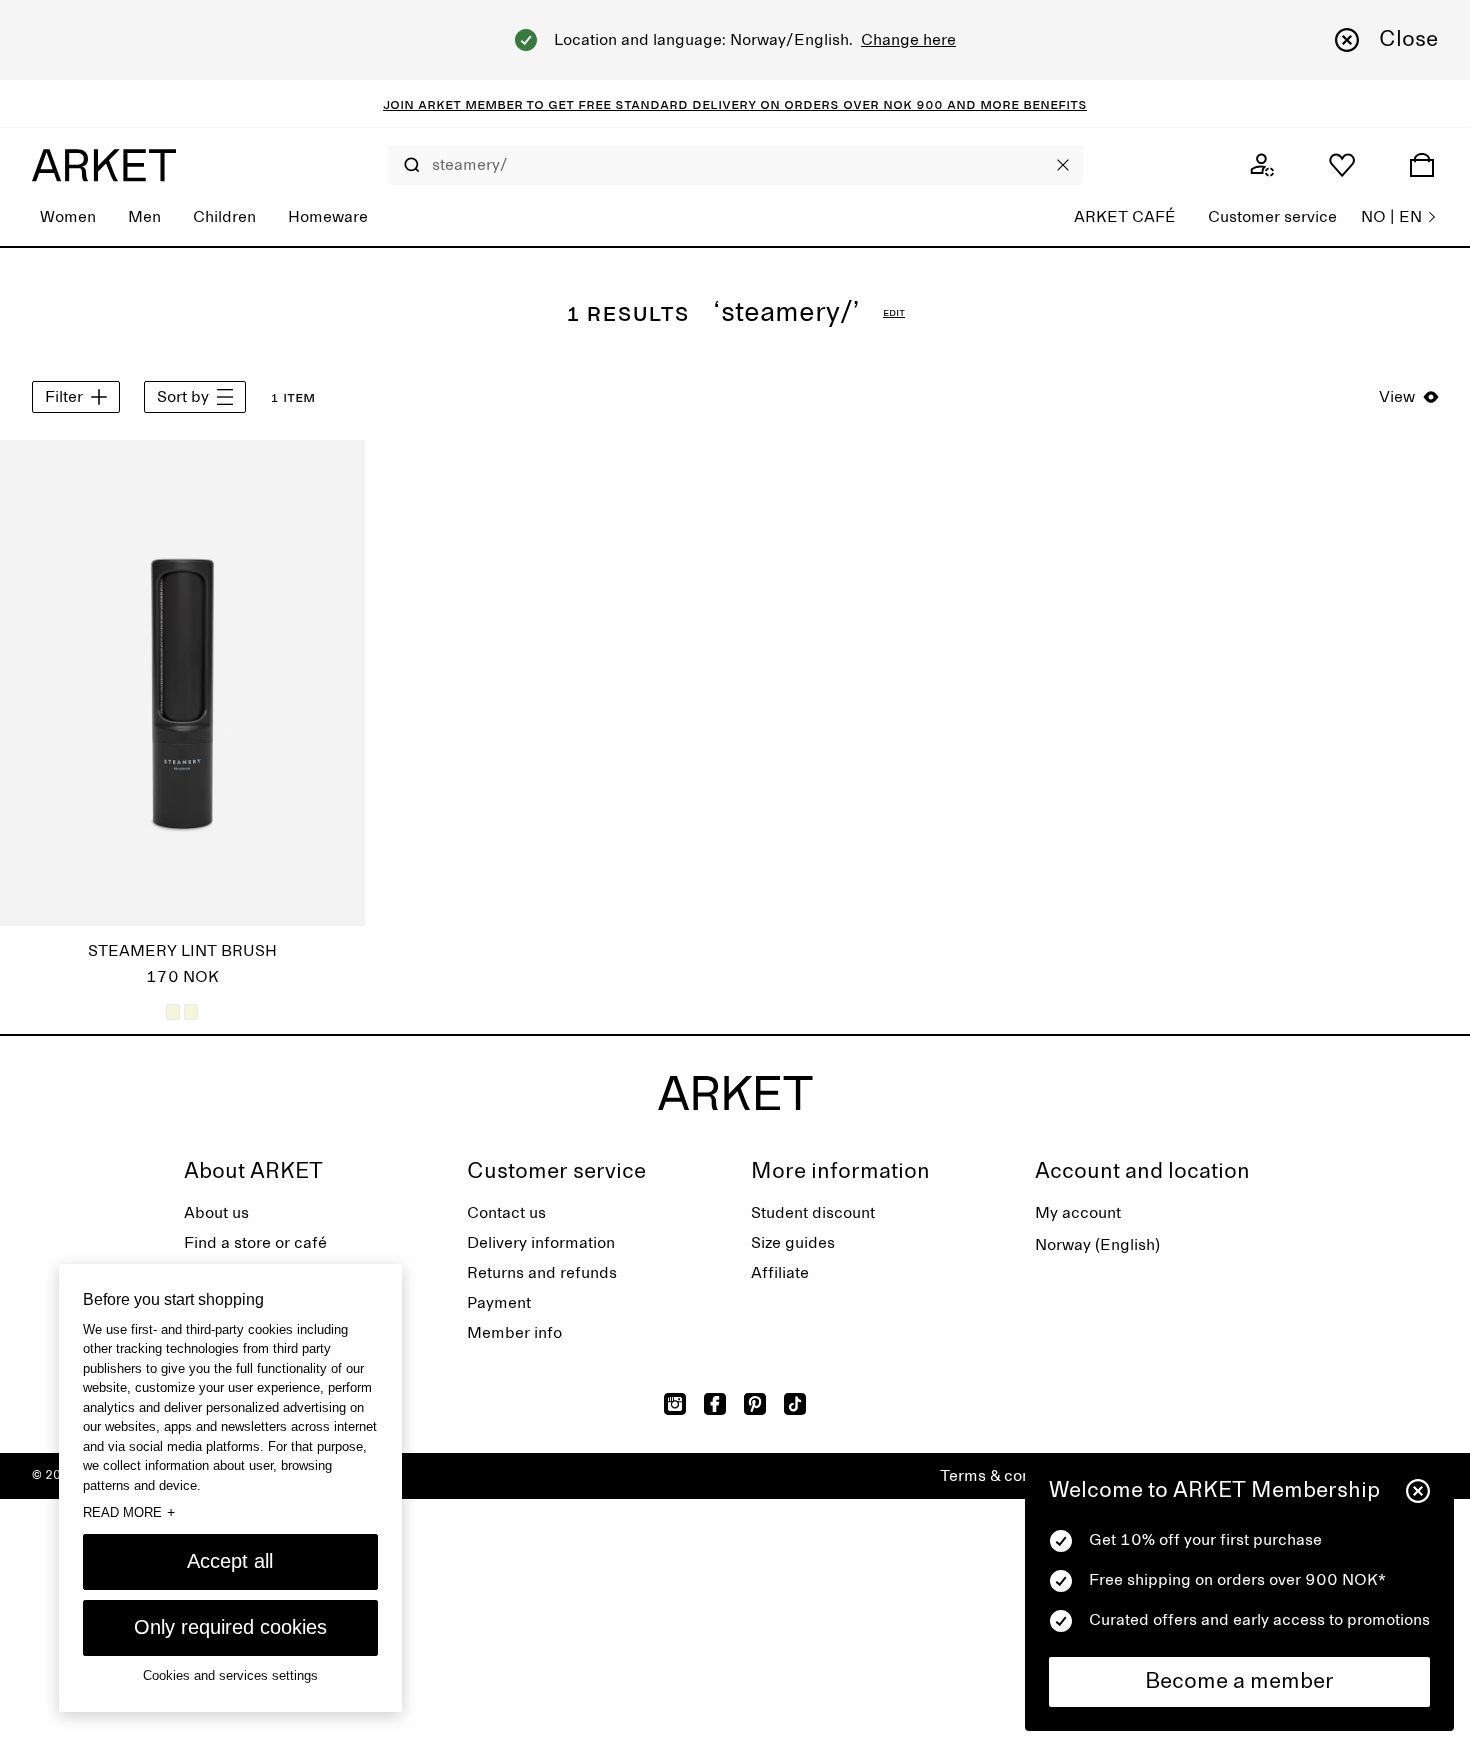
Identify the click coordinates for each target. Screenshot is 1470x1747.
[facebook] (715, 1404)
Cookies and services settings (230, 1675)
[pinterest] (755, 1404)
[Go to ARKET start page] (104, 165)
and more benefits (1015, 104)
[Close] (1063, 165)
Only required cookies (230, 1627)
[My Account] (1262, 165)
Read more (129, 1512)
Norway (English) (1097, 1245)
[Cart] (1422, 165)
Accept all (230, 1561)
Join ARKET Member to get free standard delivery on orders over (633, 104)
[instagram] (675, 1404)
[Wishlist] (1342, 165)
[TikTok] (795, 1404)
